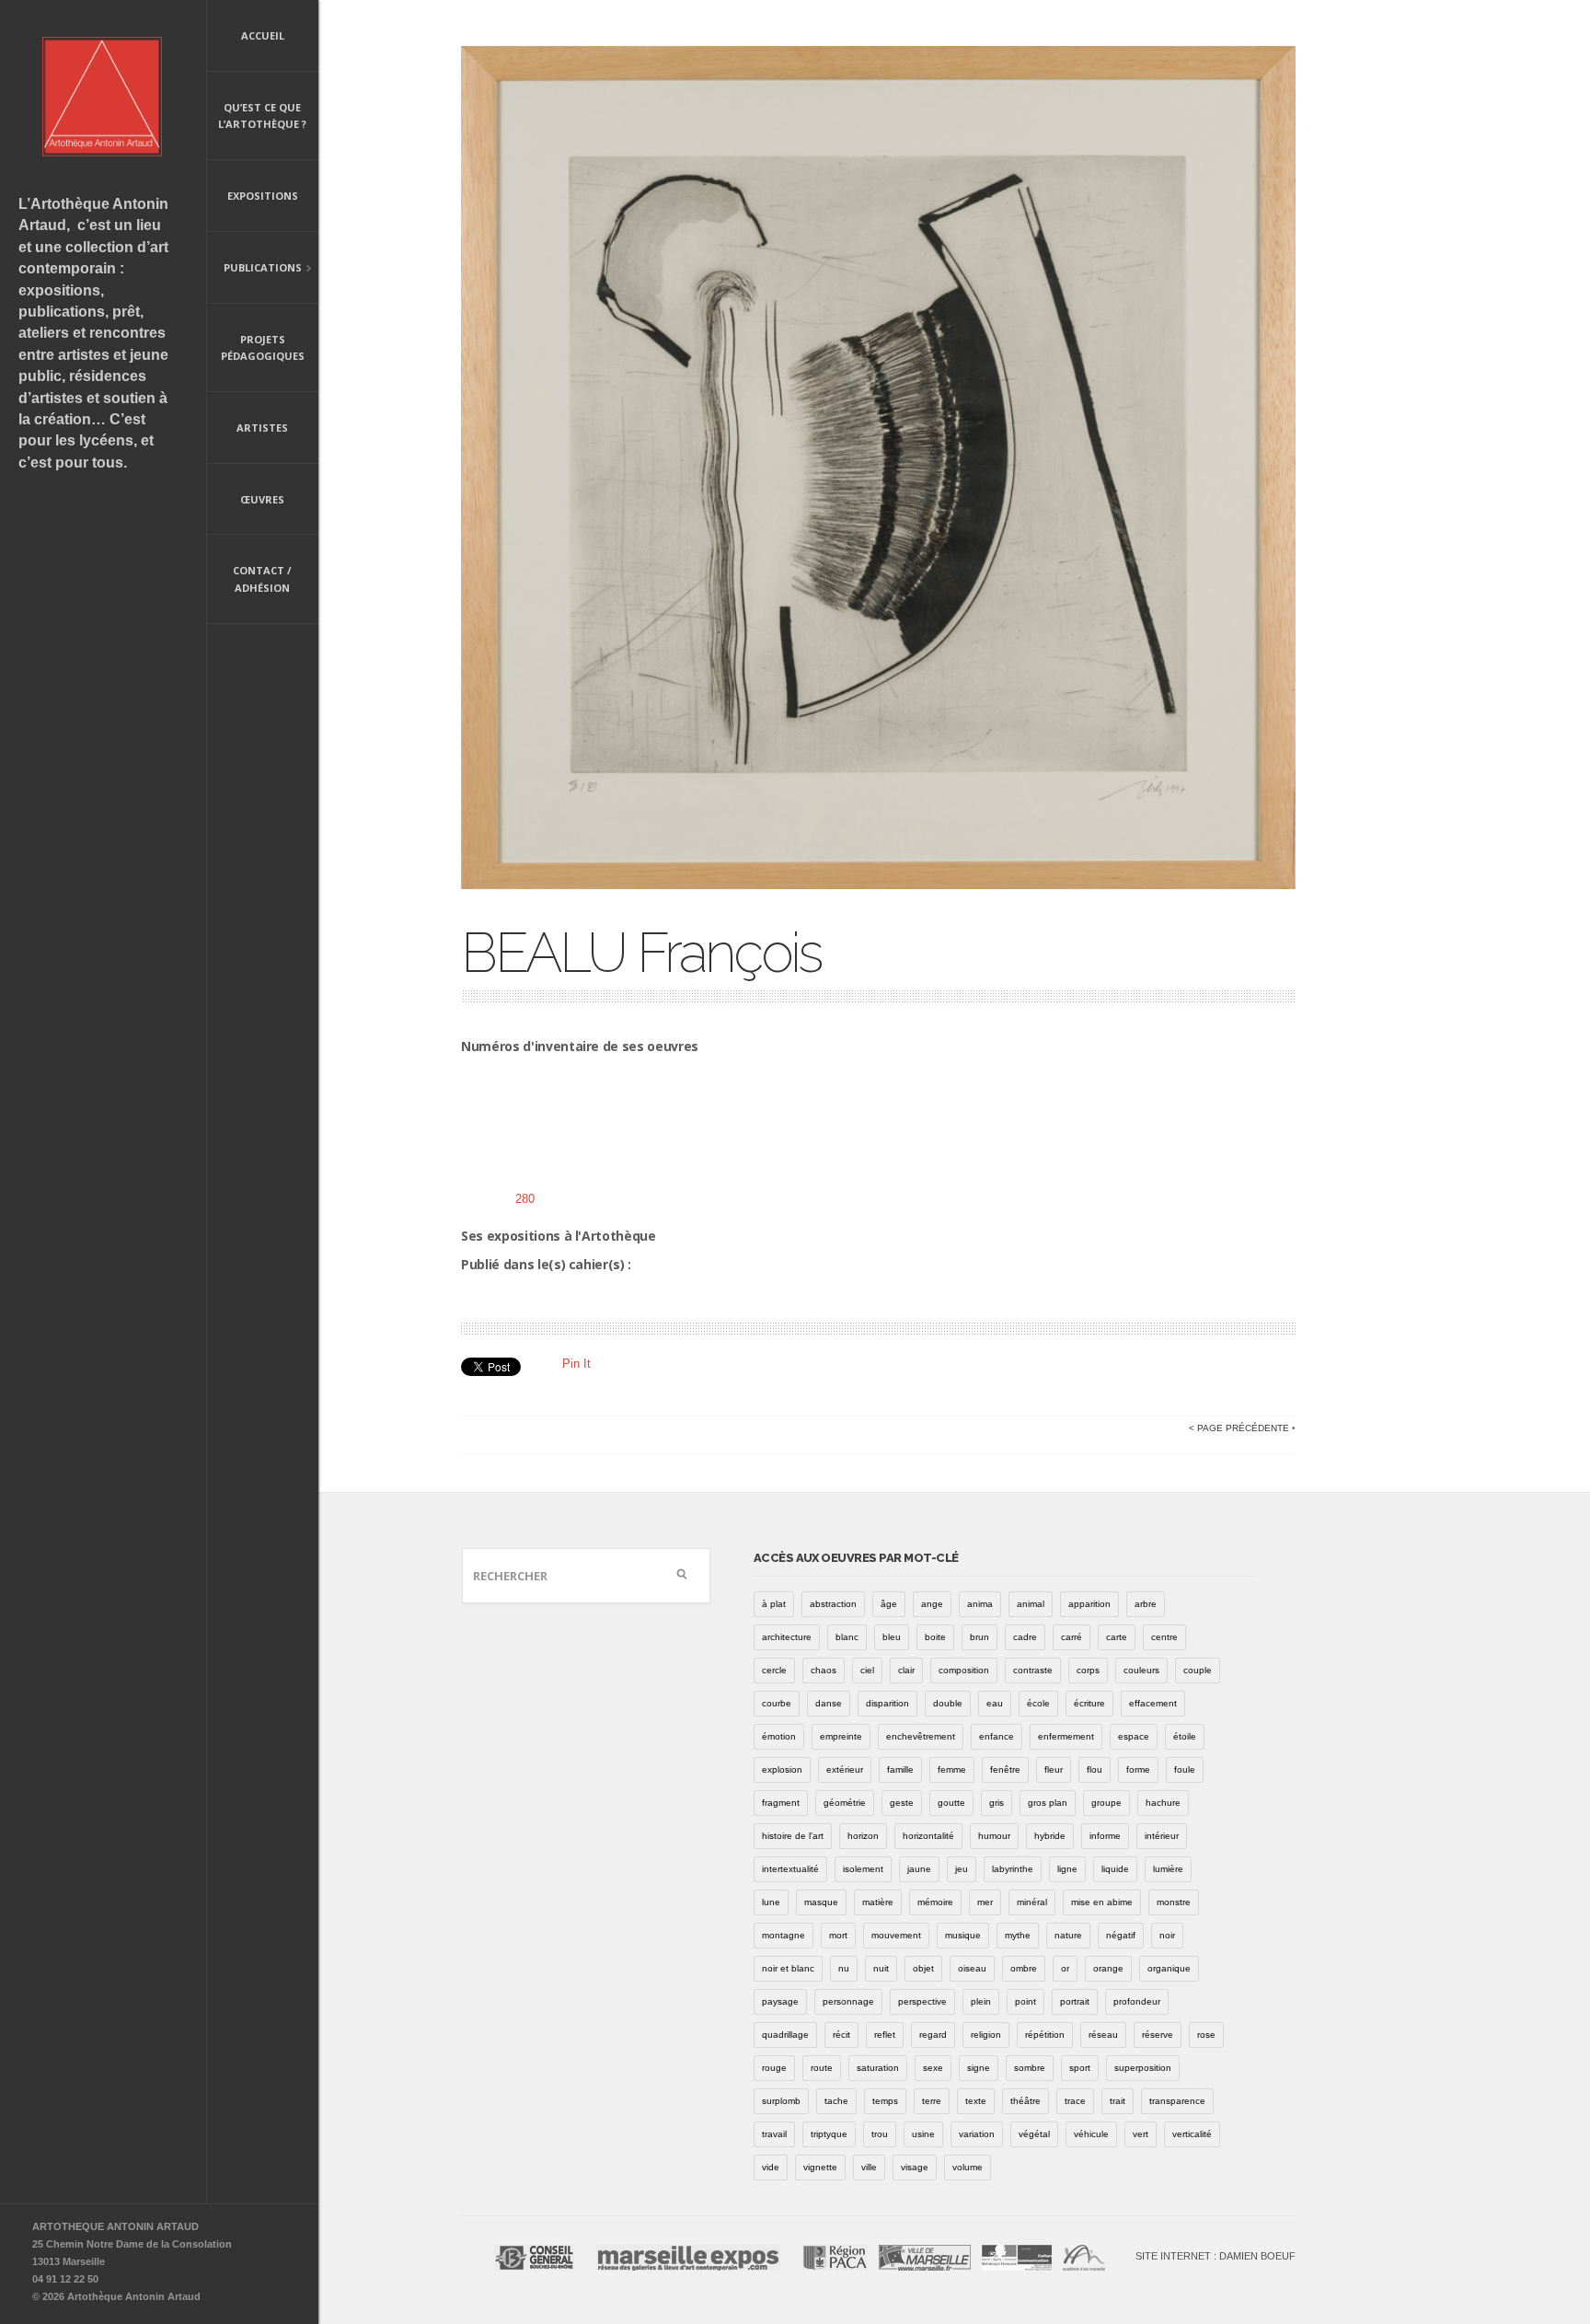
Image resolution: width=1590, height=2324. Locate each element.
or (1065, 1968)
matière (878, 1902)
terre (932, 2101)
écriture (1089, 1703)
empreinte (841, 1736)
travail (774, 2134)
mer (985, 1902)
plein (981, 2001)
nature (1068, 1935)
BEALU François (641, 953)
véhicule (1091, 2134)
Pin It (576, 1364)
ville (869, 2167)
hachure (1163, 1803)
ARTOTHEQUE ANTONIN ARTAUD (115, 2226)
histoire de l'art (793, 1836)
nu (844, 1968)
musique (963, 1935)
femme (952, 1769)
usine (923, 2134)
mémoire (935, 1902)
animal (1031, 1604)
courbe (777, 1703)
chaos (824, 1670)
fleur (1054, 1769)
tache (836, 2101)
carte (1117, 1637)
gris (997, 1803)
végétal (1034, 2134)
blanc (847, 1637)
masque (821, 1902)
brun (979, 1637)
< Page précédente (1239, 1428)
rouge (774, 2068)
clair (906, 1670)
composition (964, 1670)
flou (1095, 1769)
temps (885, 2101)
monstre (1174, 1902)
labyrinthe (1013, 1869)
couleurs (1141, 1670)
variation (977, 2134)
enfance (997, 1736)
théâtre (1025, 2101)
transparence (1177, 2101)
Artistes (262, 428)
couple (1198, 1670)
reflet (885, 2035)
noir (1167, 1935)
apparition (1089, 1604)
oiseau (972, 1968)
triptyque (829, 2134)
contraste (1033, 1670)
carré (1072, 1637)
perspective (922, 2001)
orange (1108, 1968)
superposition (1143, 2068)
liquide (1115, 1869)
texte (976, 2101)
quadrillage (785, 2035)
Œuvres (262, 499)
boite (935, 1637)
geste (902, 1803)
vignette (820, 2167)
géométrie (845, 1803)
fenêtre (1005, 1769)
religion (986, 2035)
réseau (1103, 2035)
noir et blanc (788, 1968)
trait (1118, 2101)
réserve (1158, 2035)
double (948, 1703)
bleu (892, 1637)
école (1038, 1703)
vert (1141, 2134)
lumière (1168, 1869)
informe (1105, 1836)
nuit (881, 1968)
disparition (887, 1703)
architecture (787, 1637)
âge (889, 1604)
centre (1164, 1637)
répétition (1045, 2035)
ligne (1067, 1869)
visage (915, 2167)
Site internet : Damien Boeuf (1216, 2256)
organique (1169, 1968)
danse (829, 1703)
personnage (848, 2001)
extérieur (845, 1769)
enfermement (1066, 1736)
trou (880, 2134)
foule (1185, 1769)
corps (1088, 1670)
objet (923, 1968)
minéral (1032, 1902)
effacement (1153, 1703)
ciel (867, 1670)
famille (900, 1769)
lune (771, 1902)
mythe (1018, 1935)
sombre (1030, 2068)
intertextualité (790, 1869)
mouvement (896, 1935)
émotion (779, 1736)
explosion (782, 1769)
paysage (780, 2001)
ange (932, 1604)
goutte (951, 1803)
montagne (783, 1935)
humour (994, 1836)
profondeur (1137, 2001)
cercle (774, 1670)
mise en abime (1102, 1902)
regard (933, 2035)
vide (771, 2167)
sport (1080, 2068)
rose (1206, 2035)
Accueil (263, 35)
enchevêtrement (921, 1736)
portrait (1075, 2001)
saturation (878, 2068)
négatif (1121, 1935)
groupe (1106, 1803)
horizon (863, 1836)
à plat (774, 1604)
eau (995, 1703)
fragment (781, 1803)
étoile (1185, 1736)
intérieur (1162, 1836)
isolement (863, 1869)
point (1025, 2001)
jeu (962, 1869)
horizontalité (928, 1836)
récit (841, 2035)
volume (968, 2167)
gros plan (1048, 1803)
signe (979, 2068)
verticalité (1192, 2134)
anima (980, 1604)
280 (525, 1199)
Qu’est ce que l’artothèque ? (262, 116)
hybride (1050, 1836)
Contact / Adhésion (262, 579)
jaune (919, 1869)
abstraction (833, 1604)
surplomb (781, 2101)
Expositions (263, 196)
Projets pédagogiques (263, 348)
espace (1134, 1736)
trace (1075, 2101)
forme (1138, 1769)
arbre (1146, 1604)
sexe (933, 2068)
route (822, 2068)
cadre (1025, 1637)
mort (838, 1935)
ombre (1024, 1968)
